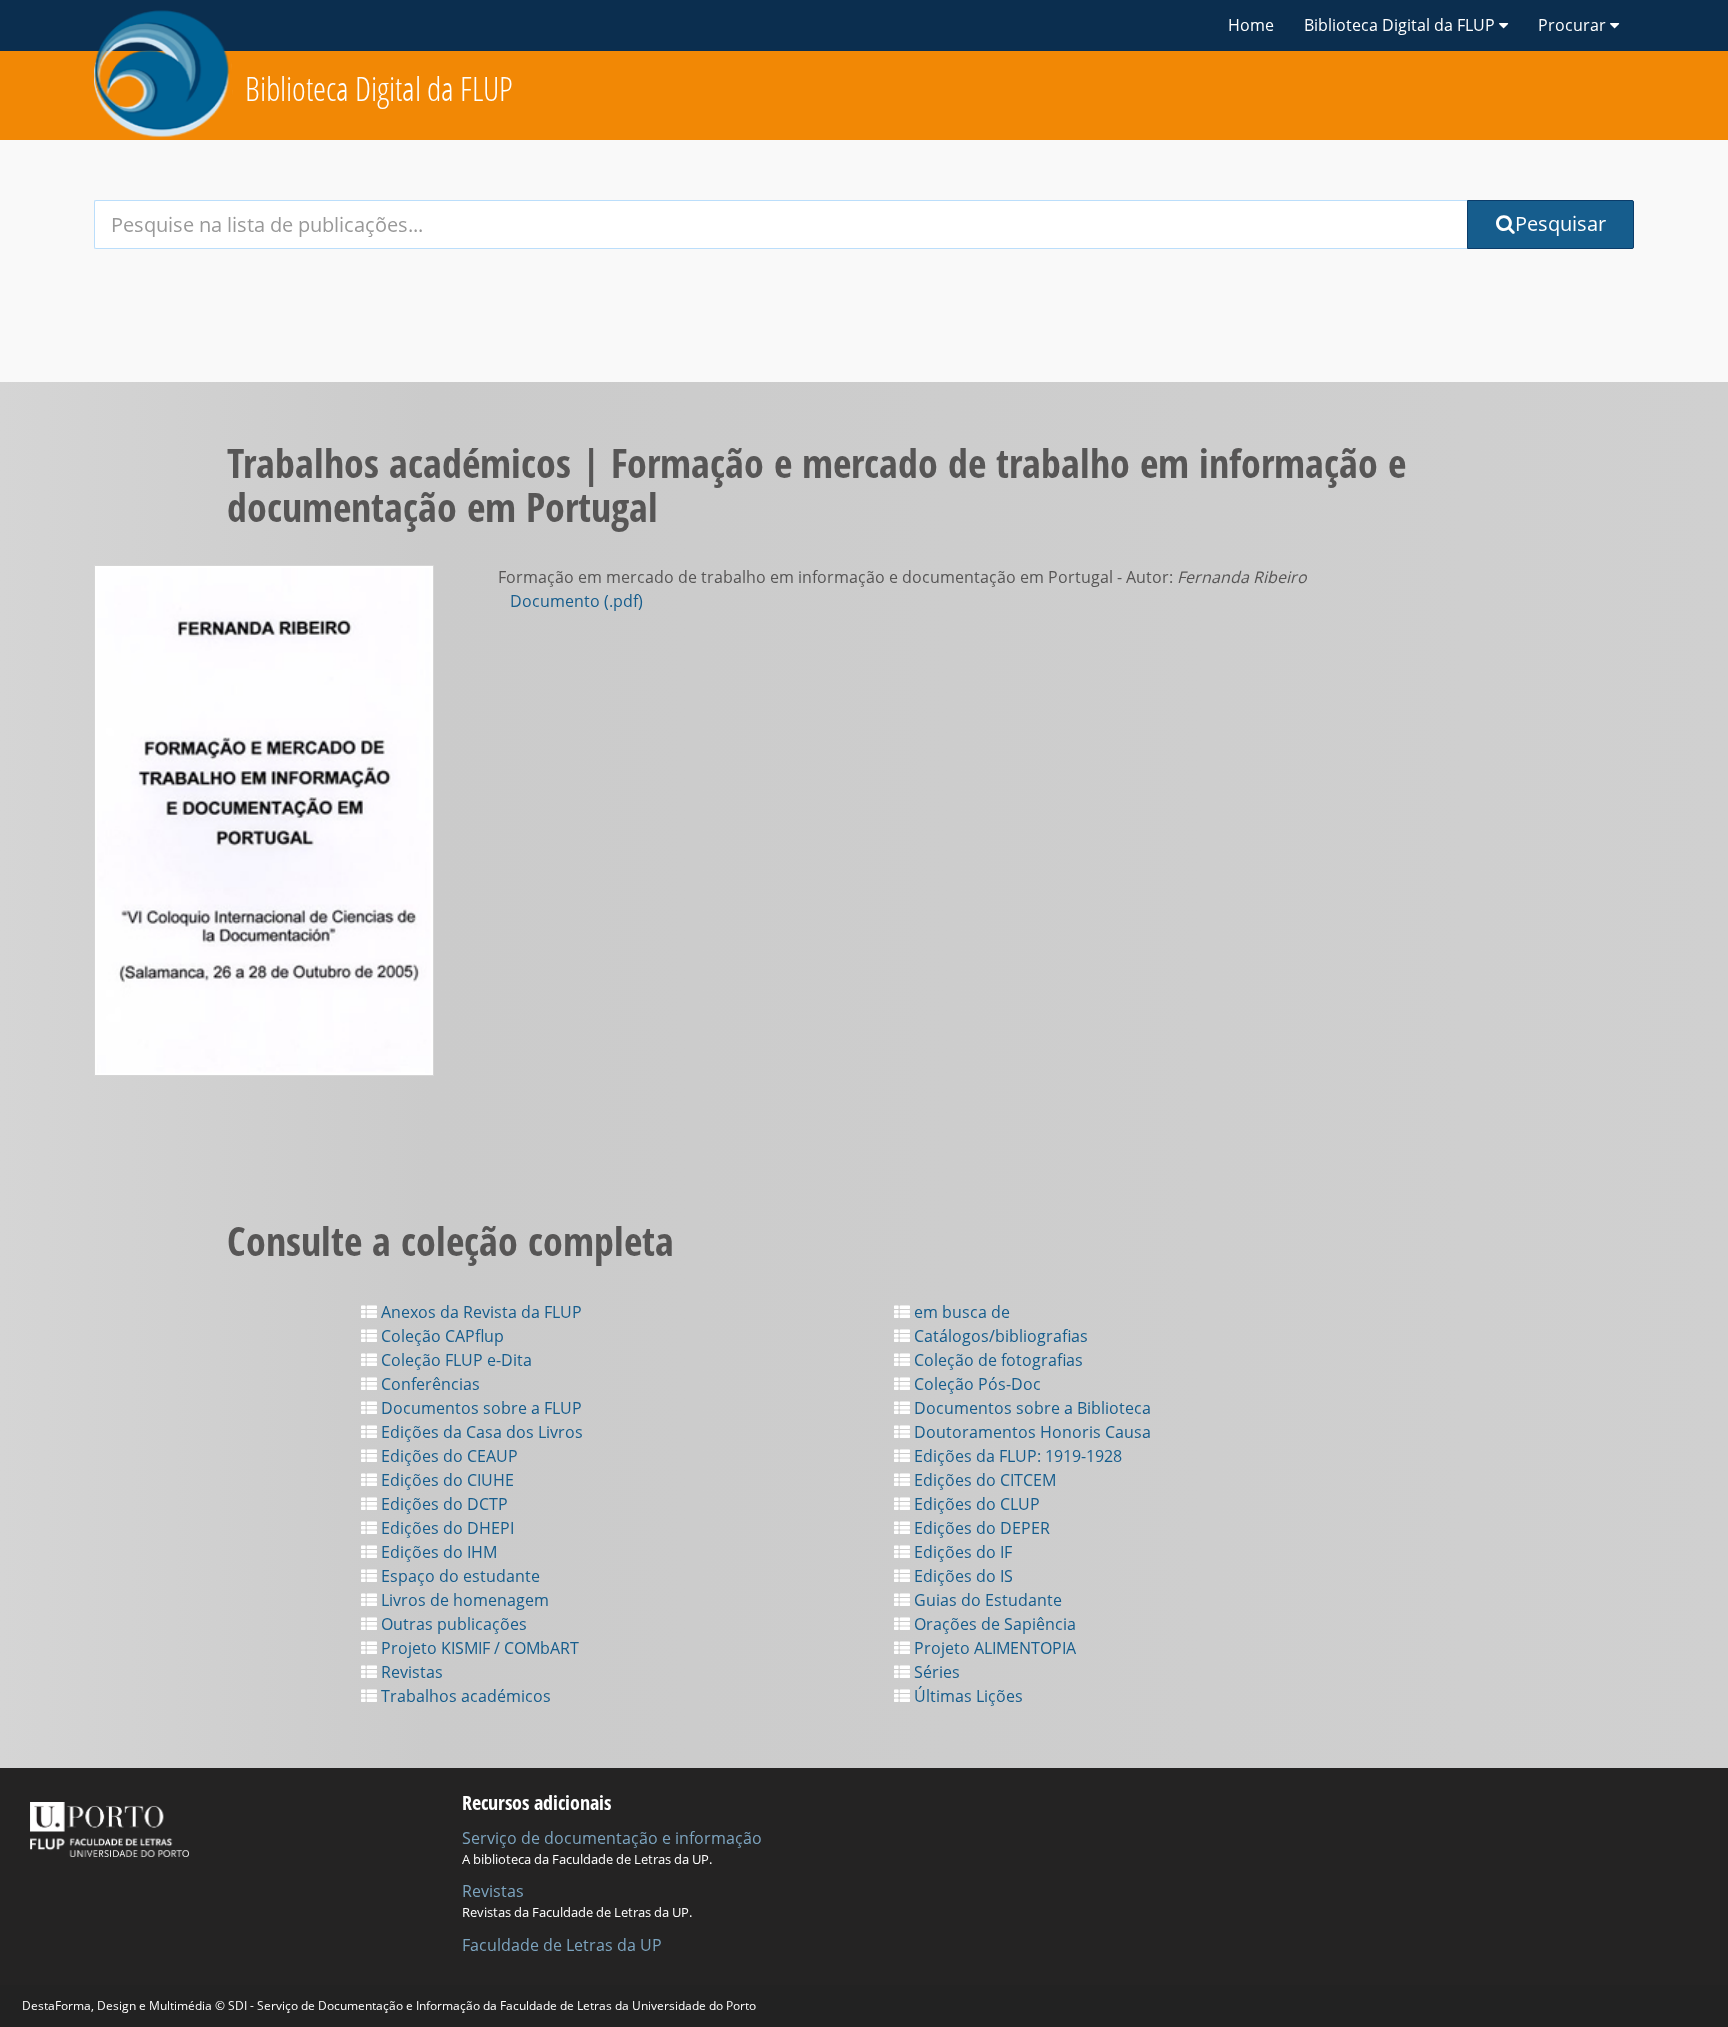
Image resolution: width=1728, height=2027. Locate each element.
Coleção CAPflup (440, 1336)
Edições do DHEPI (445, 1528)
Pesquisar (1560, 223)
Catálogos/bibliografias (999, 1336)
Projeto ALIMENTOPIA (993, 1648)
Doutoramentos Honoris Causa (1030, 1432)
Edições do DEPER (980, 1528)
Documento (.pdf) (576, 601)
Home (1251, 25)
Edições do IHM (437, 1552)
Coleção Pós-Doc (975, 1384)
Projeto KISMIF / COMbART (478, 1648)
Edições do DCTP (442, 1504)
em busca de (960, 1312)
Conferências (428, 1384)
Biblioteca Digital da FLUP (379, 88)
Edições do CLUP (975, 1504)
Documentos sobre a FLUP (479, 1408)
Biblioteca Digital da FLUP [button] (1401, 25)
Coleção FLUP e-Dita (454, 1360)
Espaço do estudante (458, 1576)
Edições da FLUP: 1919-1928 (1016, 1456)
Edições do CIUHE (445, 1480)
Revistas (410, 1672)
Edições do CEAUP (447, 1456)
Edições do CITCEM (983, 1480)
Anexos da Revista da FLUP (479, 1312)
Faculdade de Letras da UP (562, 1945)
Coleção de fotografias (996, 1360)
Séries (935, 1672)
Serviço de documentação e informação (612, 1838)
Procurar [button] (1574, 25)
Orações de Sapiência (993, 1624)
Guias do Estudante (986, 1600)
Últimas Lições (966, 1696)
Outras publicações (452, 1624)
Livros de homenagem (463, 1600)
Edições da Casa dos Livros (480, 1432)
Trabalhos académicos (464, 1696)
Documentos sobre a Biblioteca (1030, 1408)
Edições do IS (961, 1576)
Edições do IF (961, 1552)
